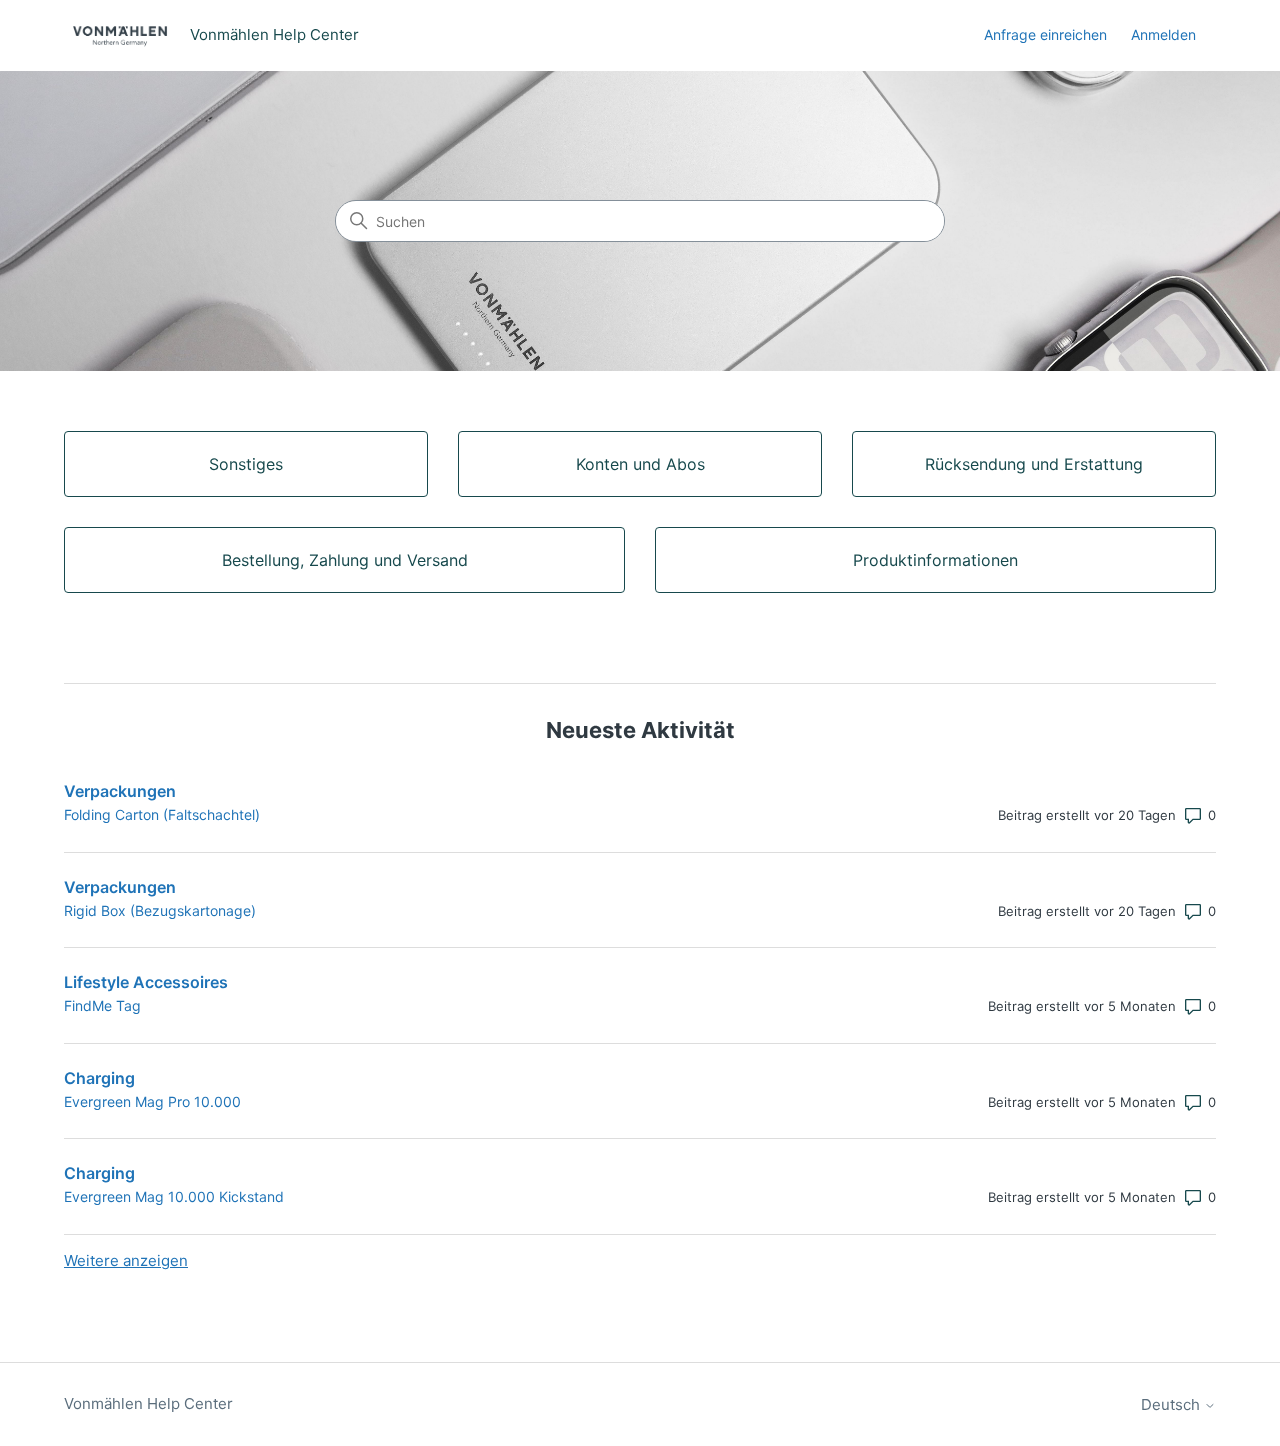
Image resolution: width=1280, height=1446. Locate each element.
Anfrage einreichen (1045, 34)
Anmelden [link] (1163, 34)
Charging (99, 1078)
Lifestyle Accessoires (146, 982)
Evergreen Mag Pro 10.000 (152, 1101)
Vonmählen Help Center (148, 1403)
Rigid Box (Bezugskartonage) (160, 910)
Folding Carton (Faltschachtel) (162, 814)
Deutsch (1172, 1404)
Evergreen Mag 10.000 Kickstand (174, 1196)
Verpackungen (120, 791)
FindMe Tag (102, 1005)
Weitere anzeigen (126, 1260)
